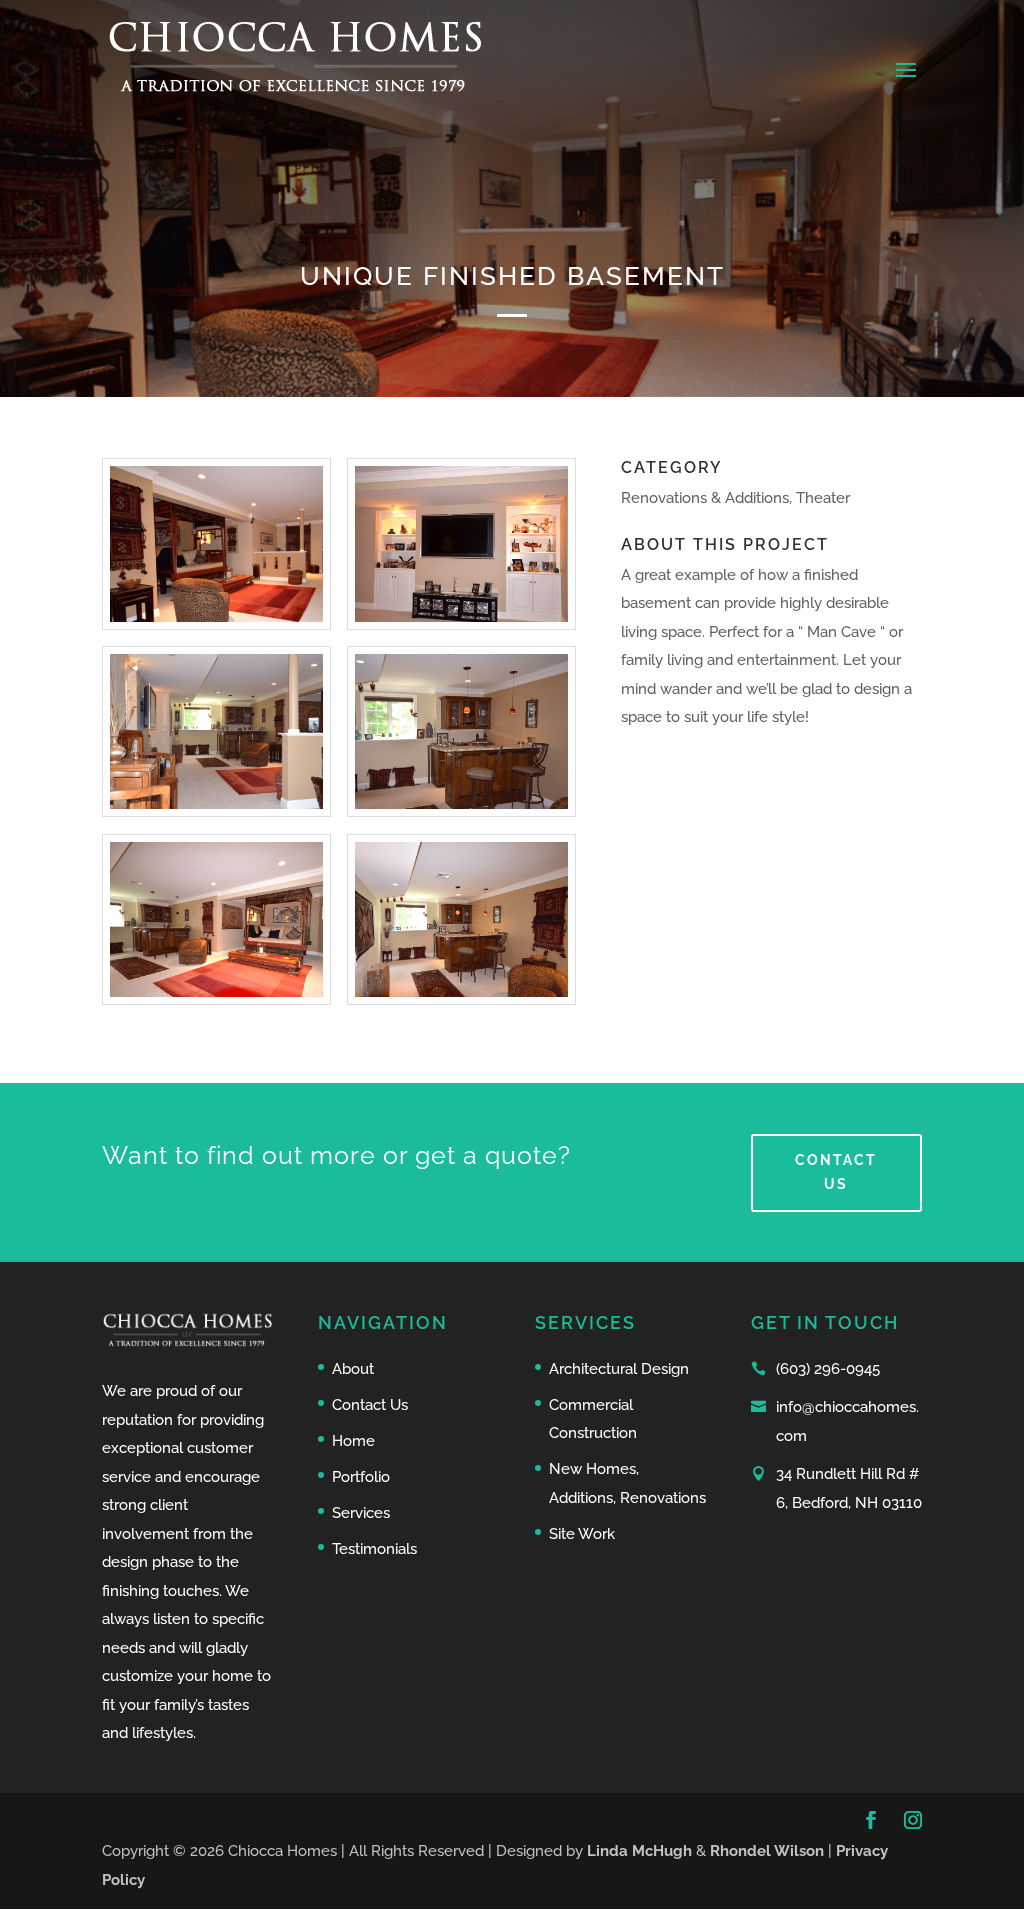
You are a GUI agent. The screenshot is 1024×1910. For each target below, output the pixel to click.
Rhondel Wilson (769, 1851)
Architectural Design (619, 1369)
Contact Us (836, 1172)
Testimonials (374, 1549)
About (353, 1369)
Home (353, 1441)
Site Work (582, 1534)
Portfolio (361, 1477)
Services (361, 1513)
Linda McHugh (641, 1851)
